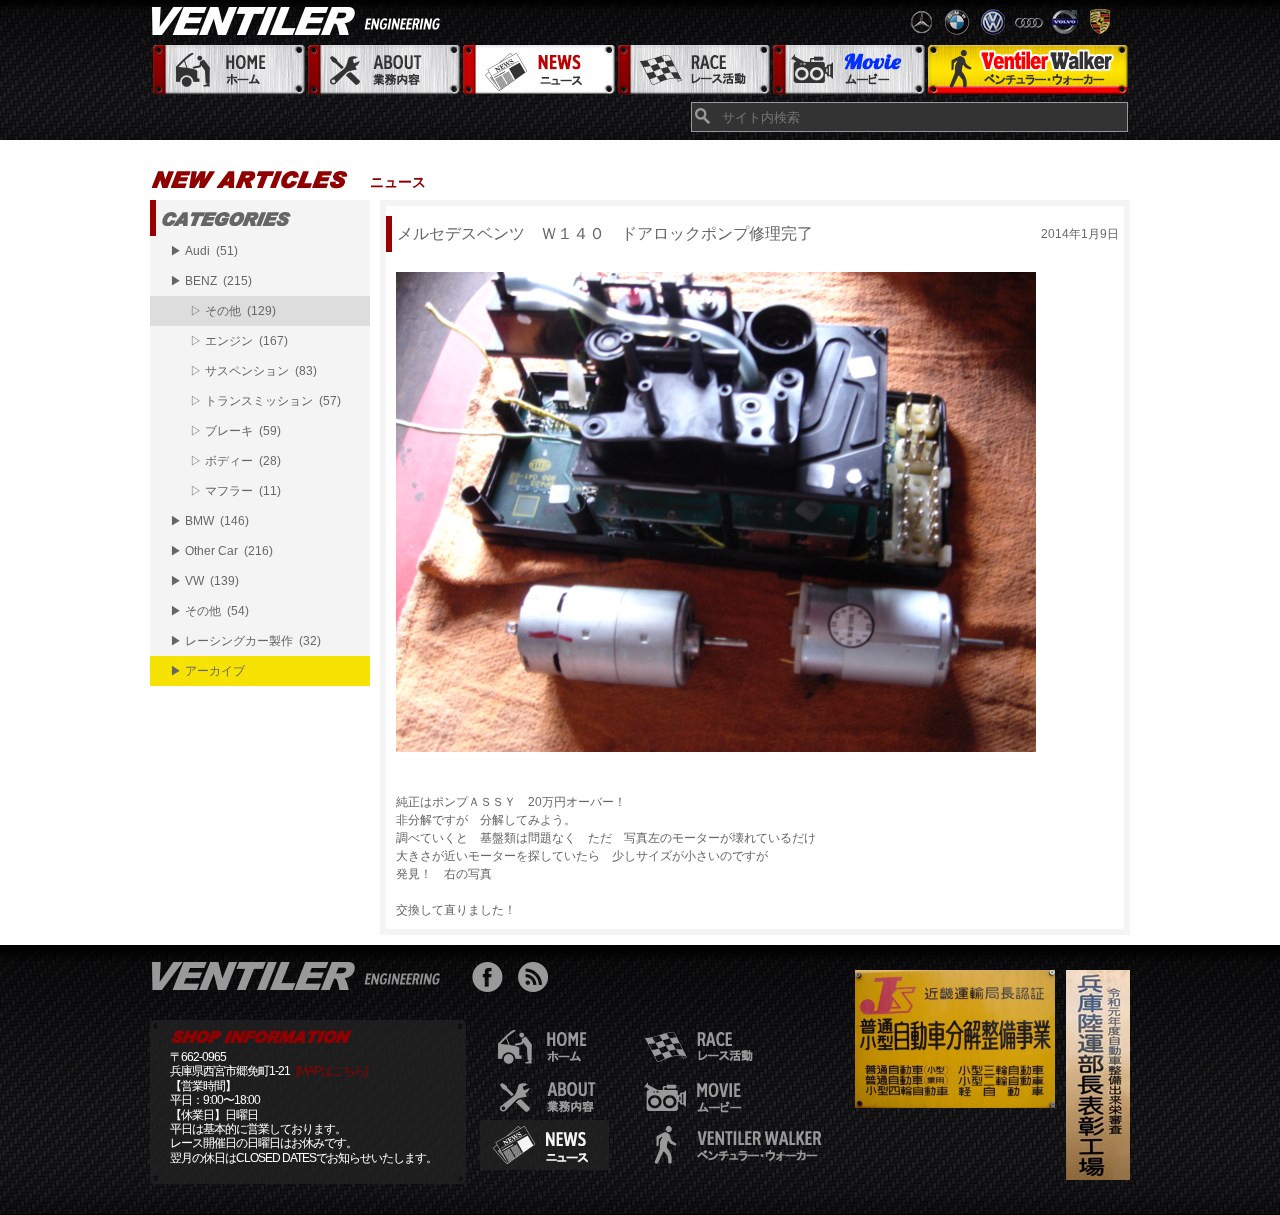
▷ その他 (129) (233, 311)
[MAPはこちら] (331, 1071)
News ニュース (537, 70)
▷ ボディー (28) (235, 461)
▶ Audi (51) (204, 251)
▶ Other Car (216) (221, 551)
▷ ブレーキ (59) (235, 431)
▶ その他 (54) (209, 611)
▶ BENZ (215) (211, 281)
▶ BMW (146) (209, 521)
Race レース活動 (692, 70)
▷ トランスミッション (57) (265, 401)
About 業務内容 (382, 70)
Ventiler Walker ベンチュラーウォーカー (1027, 70)
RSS (537, 979)
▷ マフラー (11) (235, 491)
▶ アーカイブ (207, 671)
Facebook (492, 979)
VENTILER (300, 20)
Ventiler (300, 975)
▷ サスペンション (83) (253, 371)
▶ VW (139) (204, 581)
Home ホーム (227, 70)
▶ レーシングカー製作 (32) (245, 641)
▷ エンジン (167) (239, 341)
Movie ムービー (847, 70)
